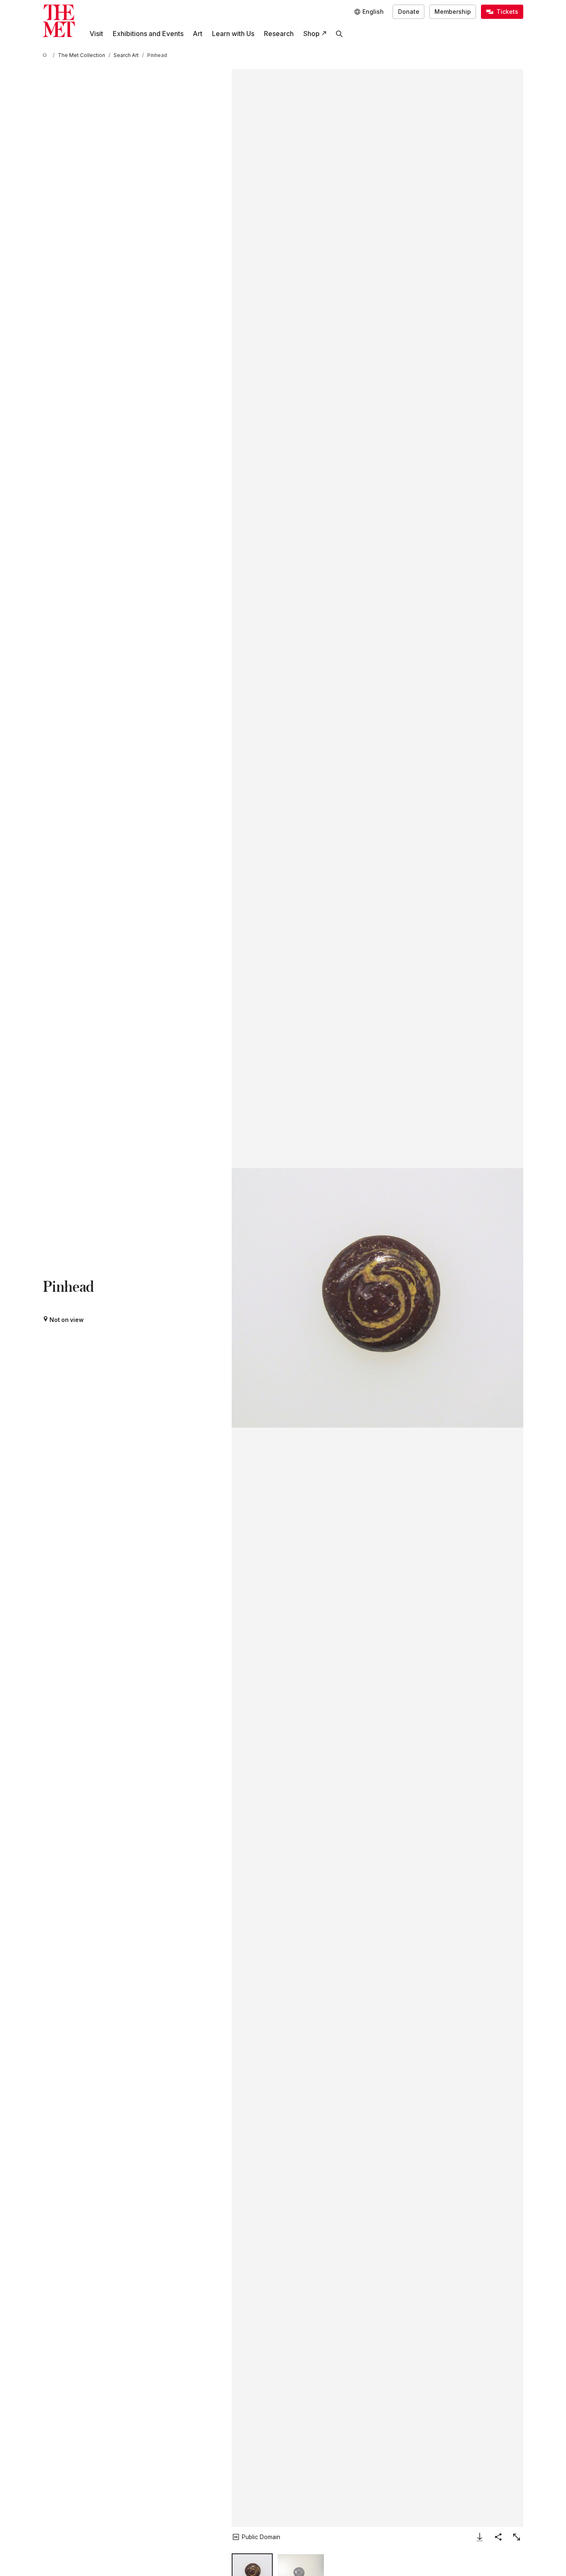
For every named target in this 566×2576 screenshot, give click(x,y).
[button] (377, 1298)
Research (279, 34)
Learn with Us (233, 34)
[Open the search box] (340, 34)
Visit (96, 34)
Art (198, 34)
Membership (453, 12)
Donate (409, 12)
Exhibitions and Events (148, 34)
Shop (311, 34)
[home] (46, 56)
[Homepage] (59, 21)
